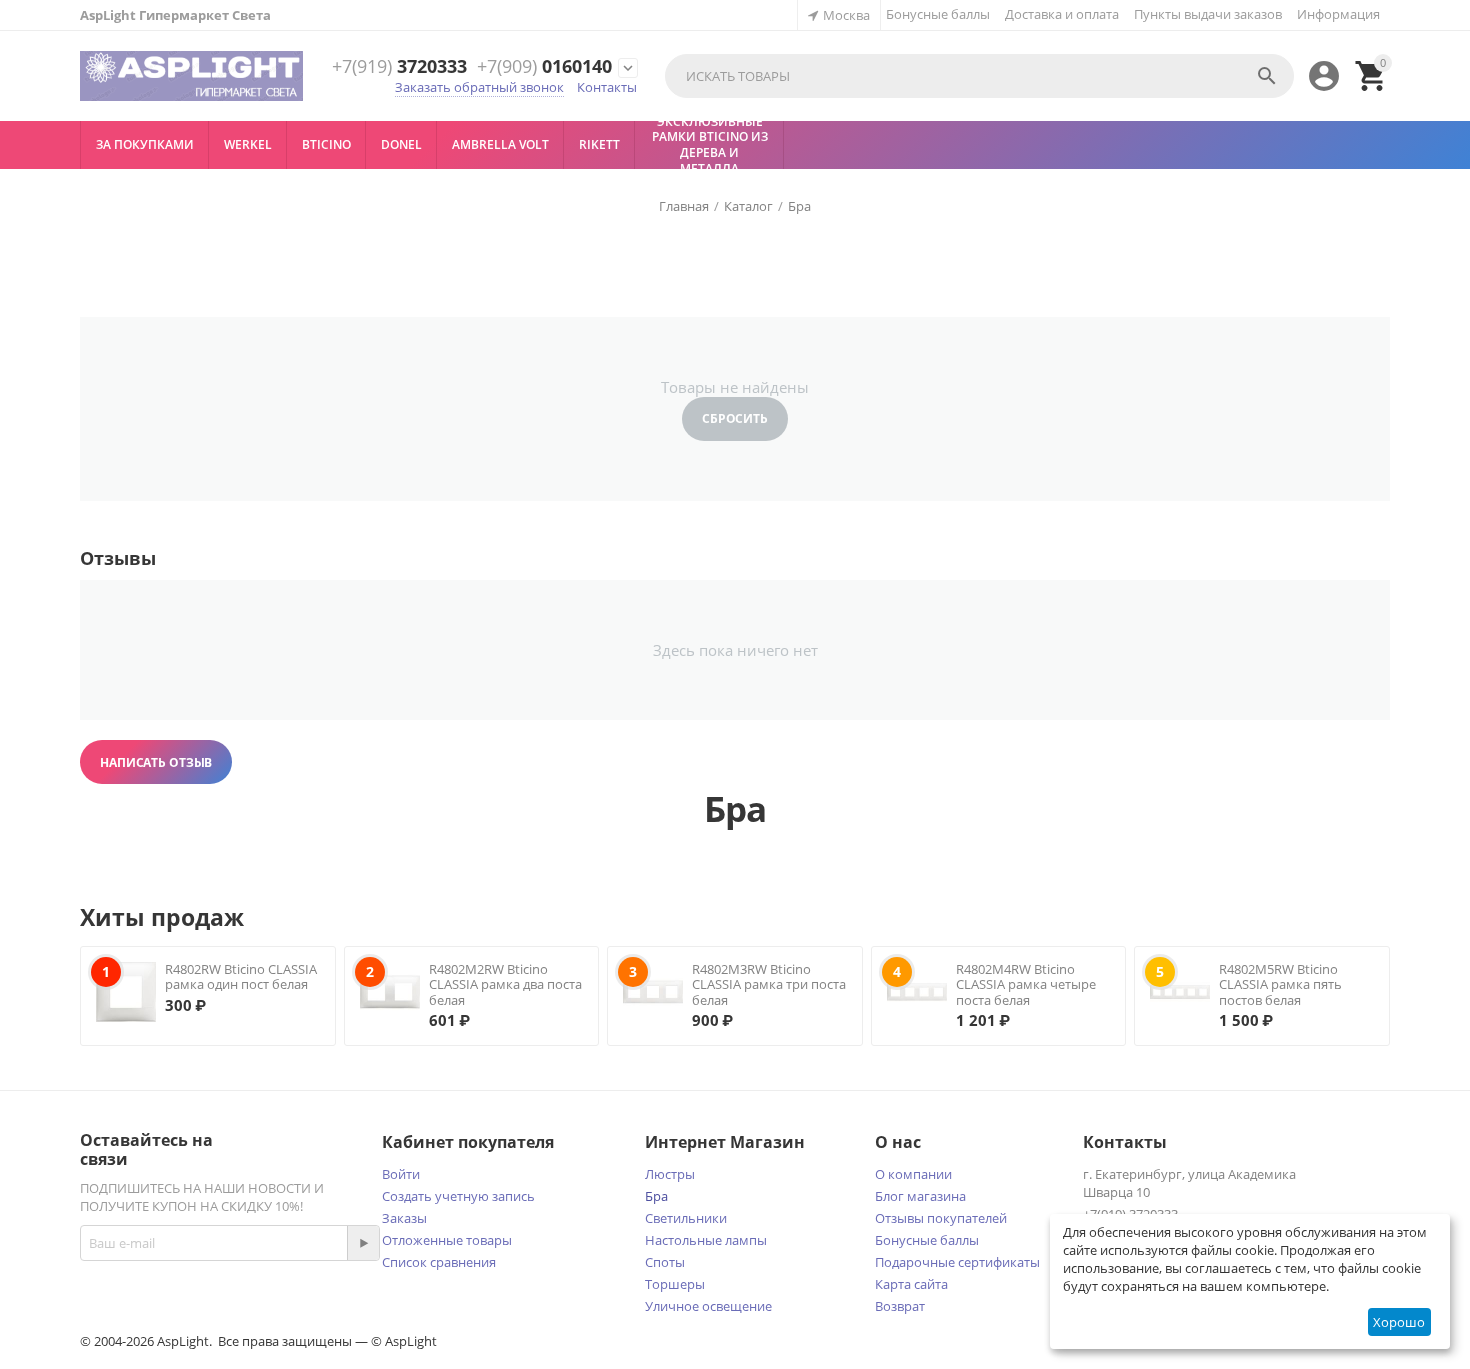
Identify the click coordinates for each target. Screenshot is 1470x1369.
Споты (665, 1262)
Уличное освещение (708, 1306)
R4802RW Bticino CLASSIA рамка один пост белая (241, 977)
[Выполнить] (363, 1243)
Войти (401, 1174)
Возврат (900, 1306)
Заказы (404, 1218)
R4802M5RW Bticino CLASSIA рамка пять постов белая (1280, 984)
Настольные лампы (706, 1240)
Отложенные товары (447, 1240)
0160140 (544, 67)
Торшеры (675, 1284)
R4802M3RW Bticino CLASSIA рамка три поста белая (769, 984)
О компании (913, 1174)
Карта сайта (911, 1284)
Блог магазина (920, 1196)
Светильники (686, 1218)
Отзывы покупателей (941, 1218)
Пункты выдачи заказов (1208, 14)
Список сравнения (439, 1262)
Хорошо (1399, 1322)
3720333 (399, 67)
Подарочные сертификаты (957, 1262)
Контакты (607, 87)
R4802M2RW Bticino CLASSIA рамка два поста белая (505, 984)
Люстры (670, 1174)
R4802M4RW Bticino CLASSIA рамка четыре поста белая (1026, 984)
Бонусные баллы (938, 14)
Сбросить (735, 418)
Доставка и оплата (1062, 14)
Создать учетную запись (458, 1196)
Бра (656, 1196)
